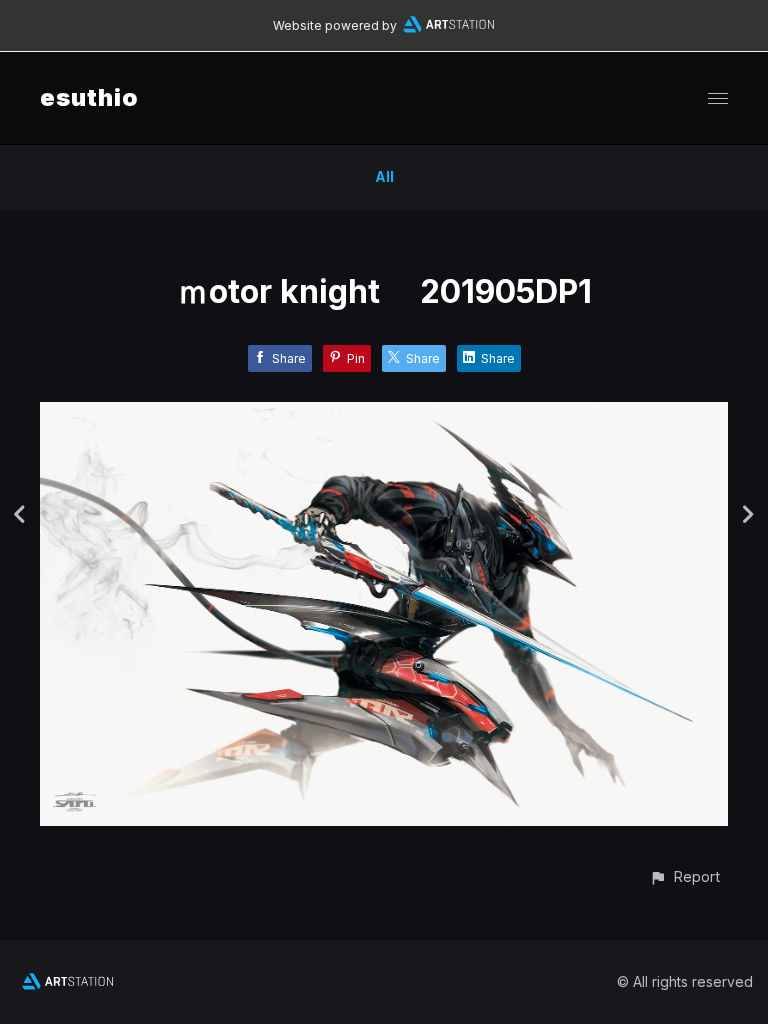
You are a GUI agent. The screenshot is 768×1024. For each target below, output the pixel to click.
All (384, 176)
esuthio (89, 97)
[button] (684, 876)
